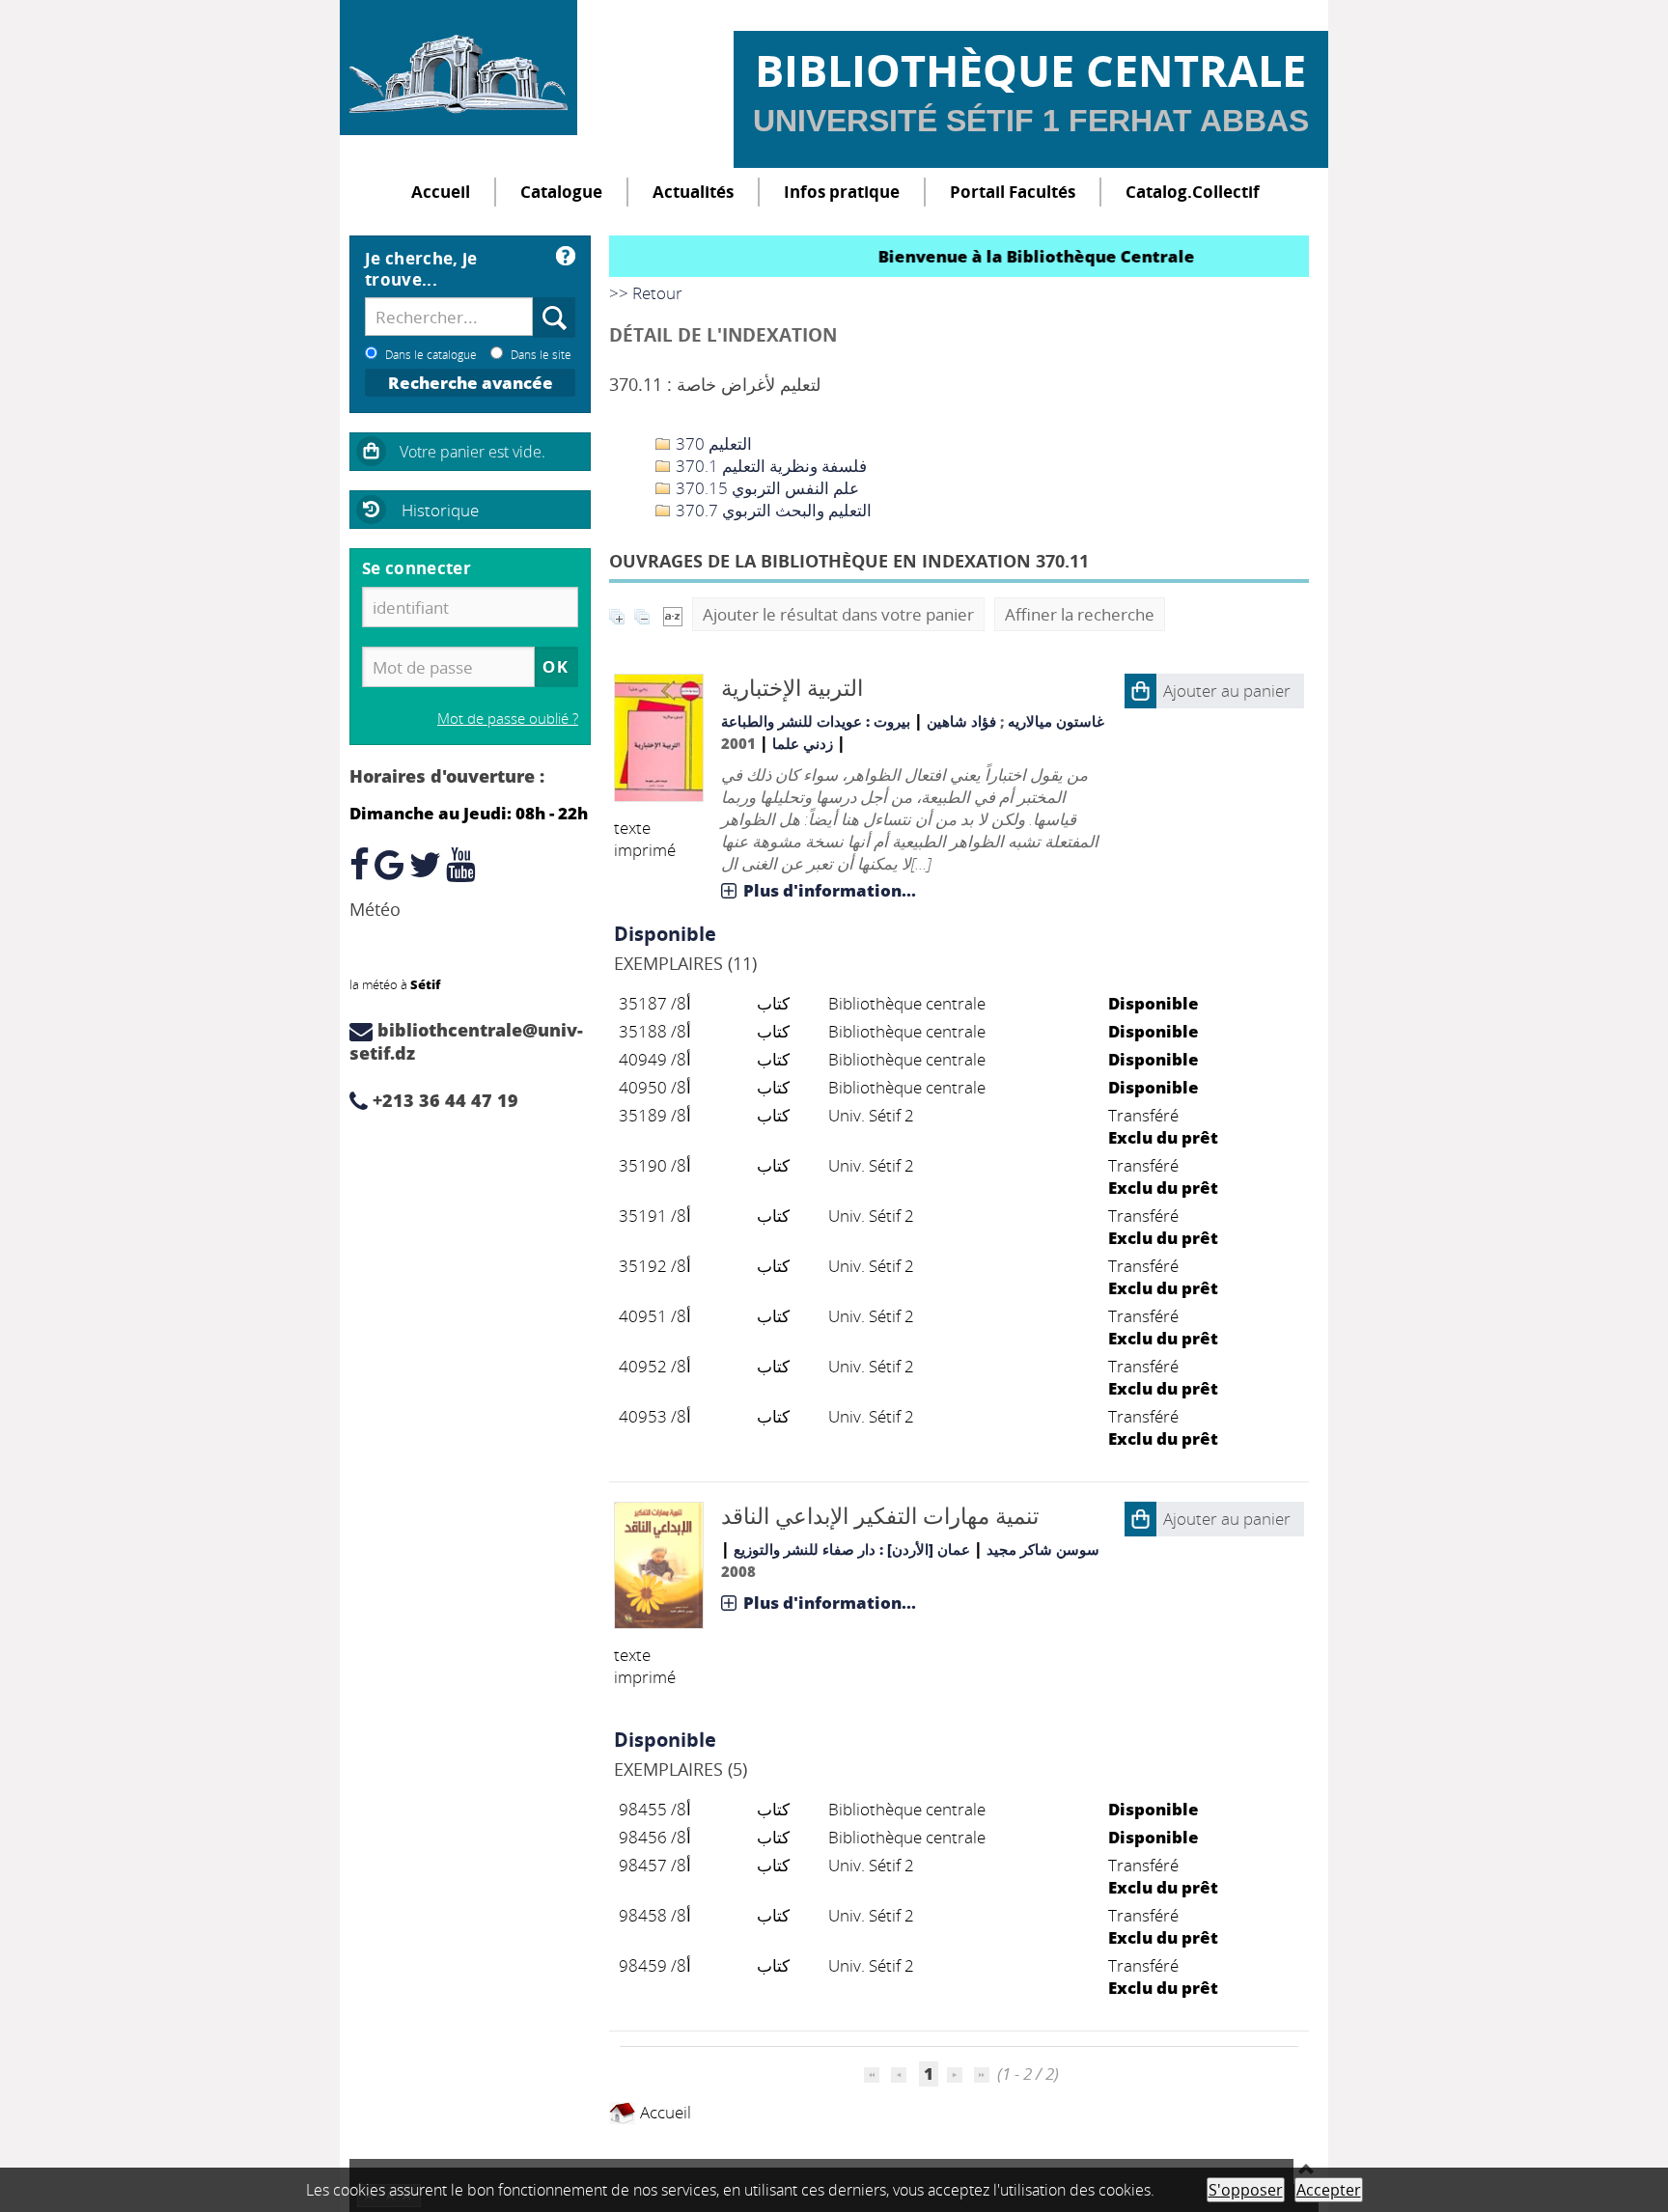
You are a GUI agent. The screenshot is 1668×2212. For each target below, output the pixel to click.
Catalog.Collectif (1193, 192)
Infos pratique (842, 192)
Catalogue (561, 192)
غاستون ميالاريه (1056, 721)
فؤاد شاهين (961, 721)
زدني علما (803, 743)
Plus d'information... (830, 890)
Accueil (441, 192)
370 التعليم (712, 443)
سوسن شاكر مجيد (1043, 1549)
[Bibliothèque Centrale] (459, 68)
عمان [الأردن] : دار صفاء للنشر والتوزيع (852, 1549)
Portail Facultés (1013, 192)
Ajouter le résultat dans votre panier (838, 614)
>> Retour (646, 293)
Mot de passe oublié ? (508, 718)
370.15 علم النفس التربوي (765, 488)
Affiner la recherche (1080, 614)
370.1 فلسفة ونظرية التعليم (769, 466)
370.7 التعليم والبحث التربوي (772, 510)
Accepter (1329, 2190)
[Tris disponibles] (673, 614)
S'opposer (1246, 2190)
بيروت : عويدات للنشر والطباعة (816, 721)
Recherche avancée (471, 383)
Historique (440, 510)
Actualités (693, 192)
